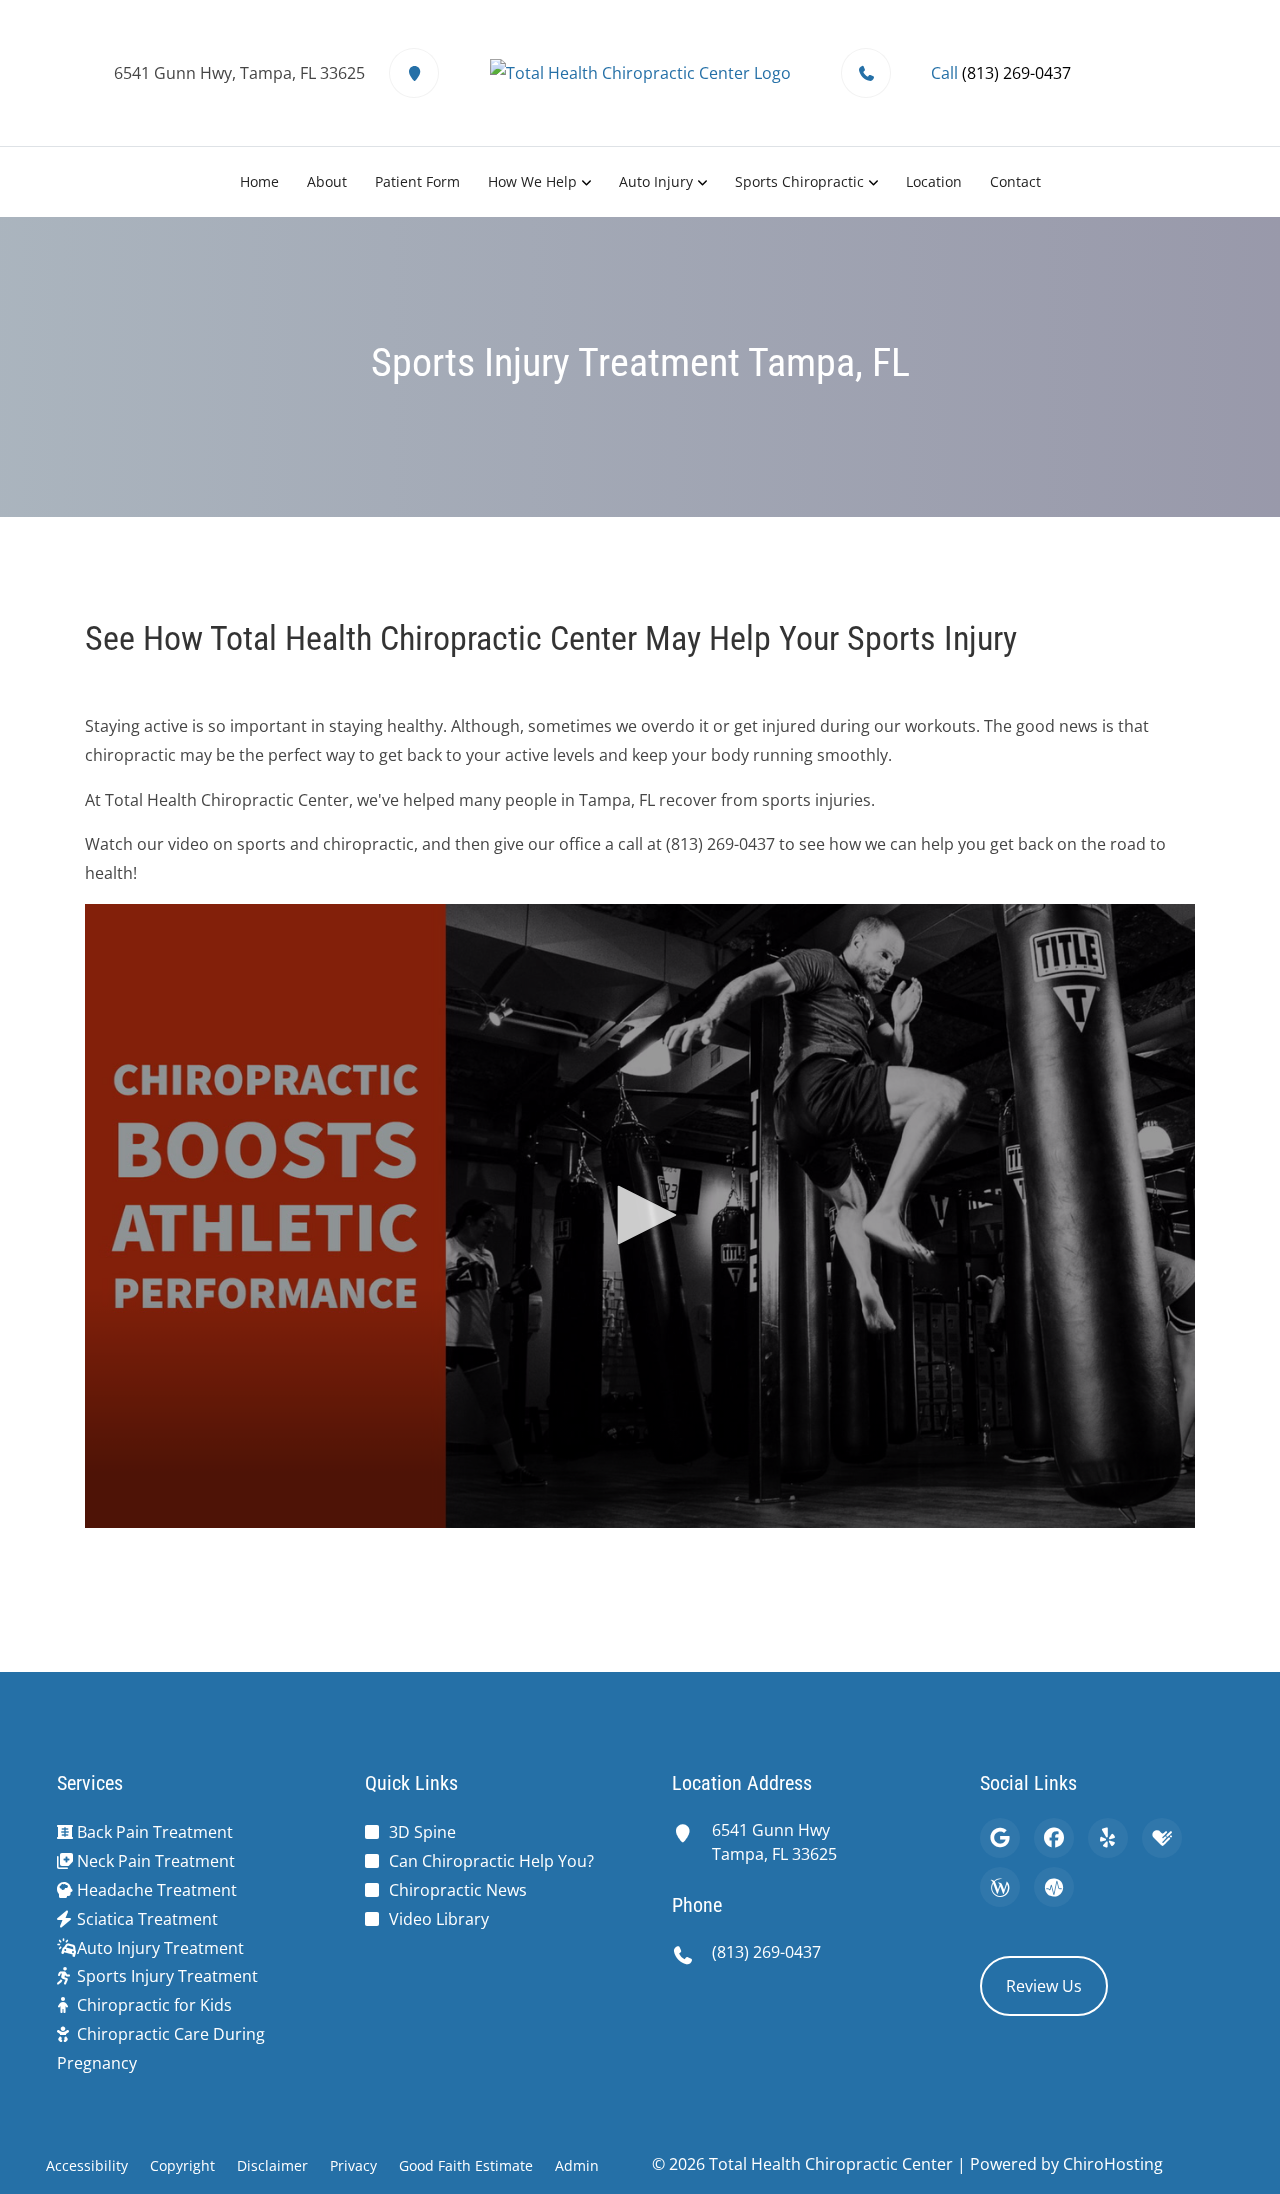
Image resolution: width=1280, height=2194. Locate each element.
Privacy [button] (353, 2165)
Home (259, 181)
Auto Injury (656, 181)
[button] (640, 1215)
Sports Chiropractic (799, 181)
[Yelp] (1108, 1838)
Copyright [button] (182, 2165)
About (327, 181)
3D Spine (422, 1832)
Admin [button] (577, 2165)
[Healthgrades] (1162, 1838)
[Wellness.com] (1000, 1887)
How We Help (532, 181)
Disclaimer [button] (272, 2165)
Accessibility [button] (87, 2165)
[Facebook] (1054, 1838)
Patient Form (417, 181)
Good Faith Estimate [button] (466, 2165)
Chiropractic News (458, 1890)
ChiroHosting (1113, 2164)
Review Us (1044, 1986)
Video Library (439, 1919)
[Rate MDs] (1054, 1887)
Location (934, 181)
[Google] (1000, 1838)
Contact (1015, 181)
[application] (640, 1216)
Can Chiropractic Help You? (491, 1861)
